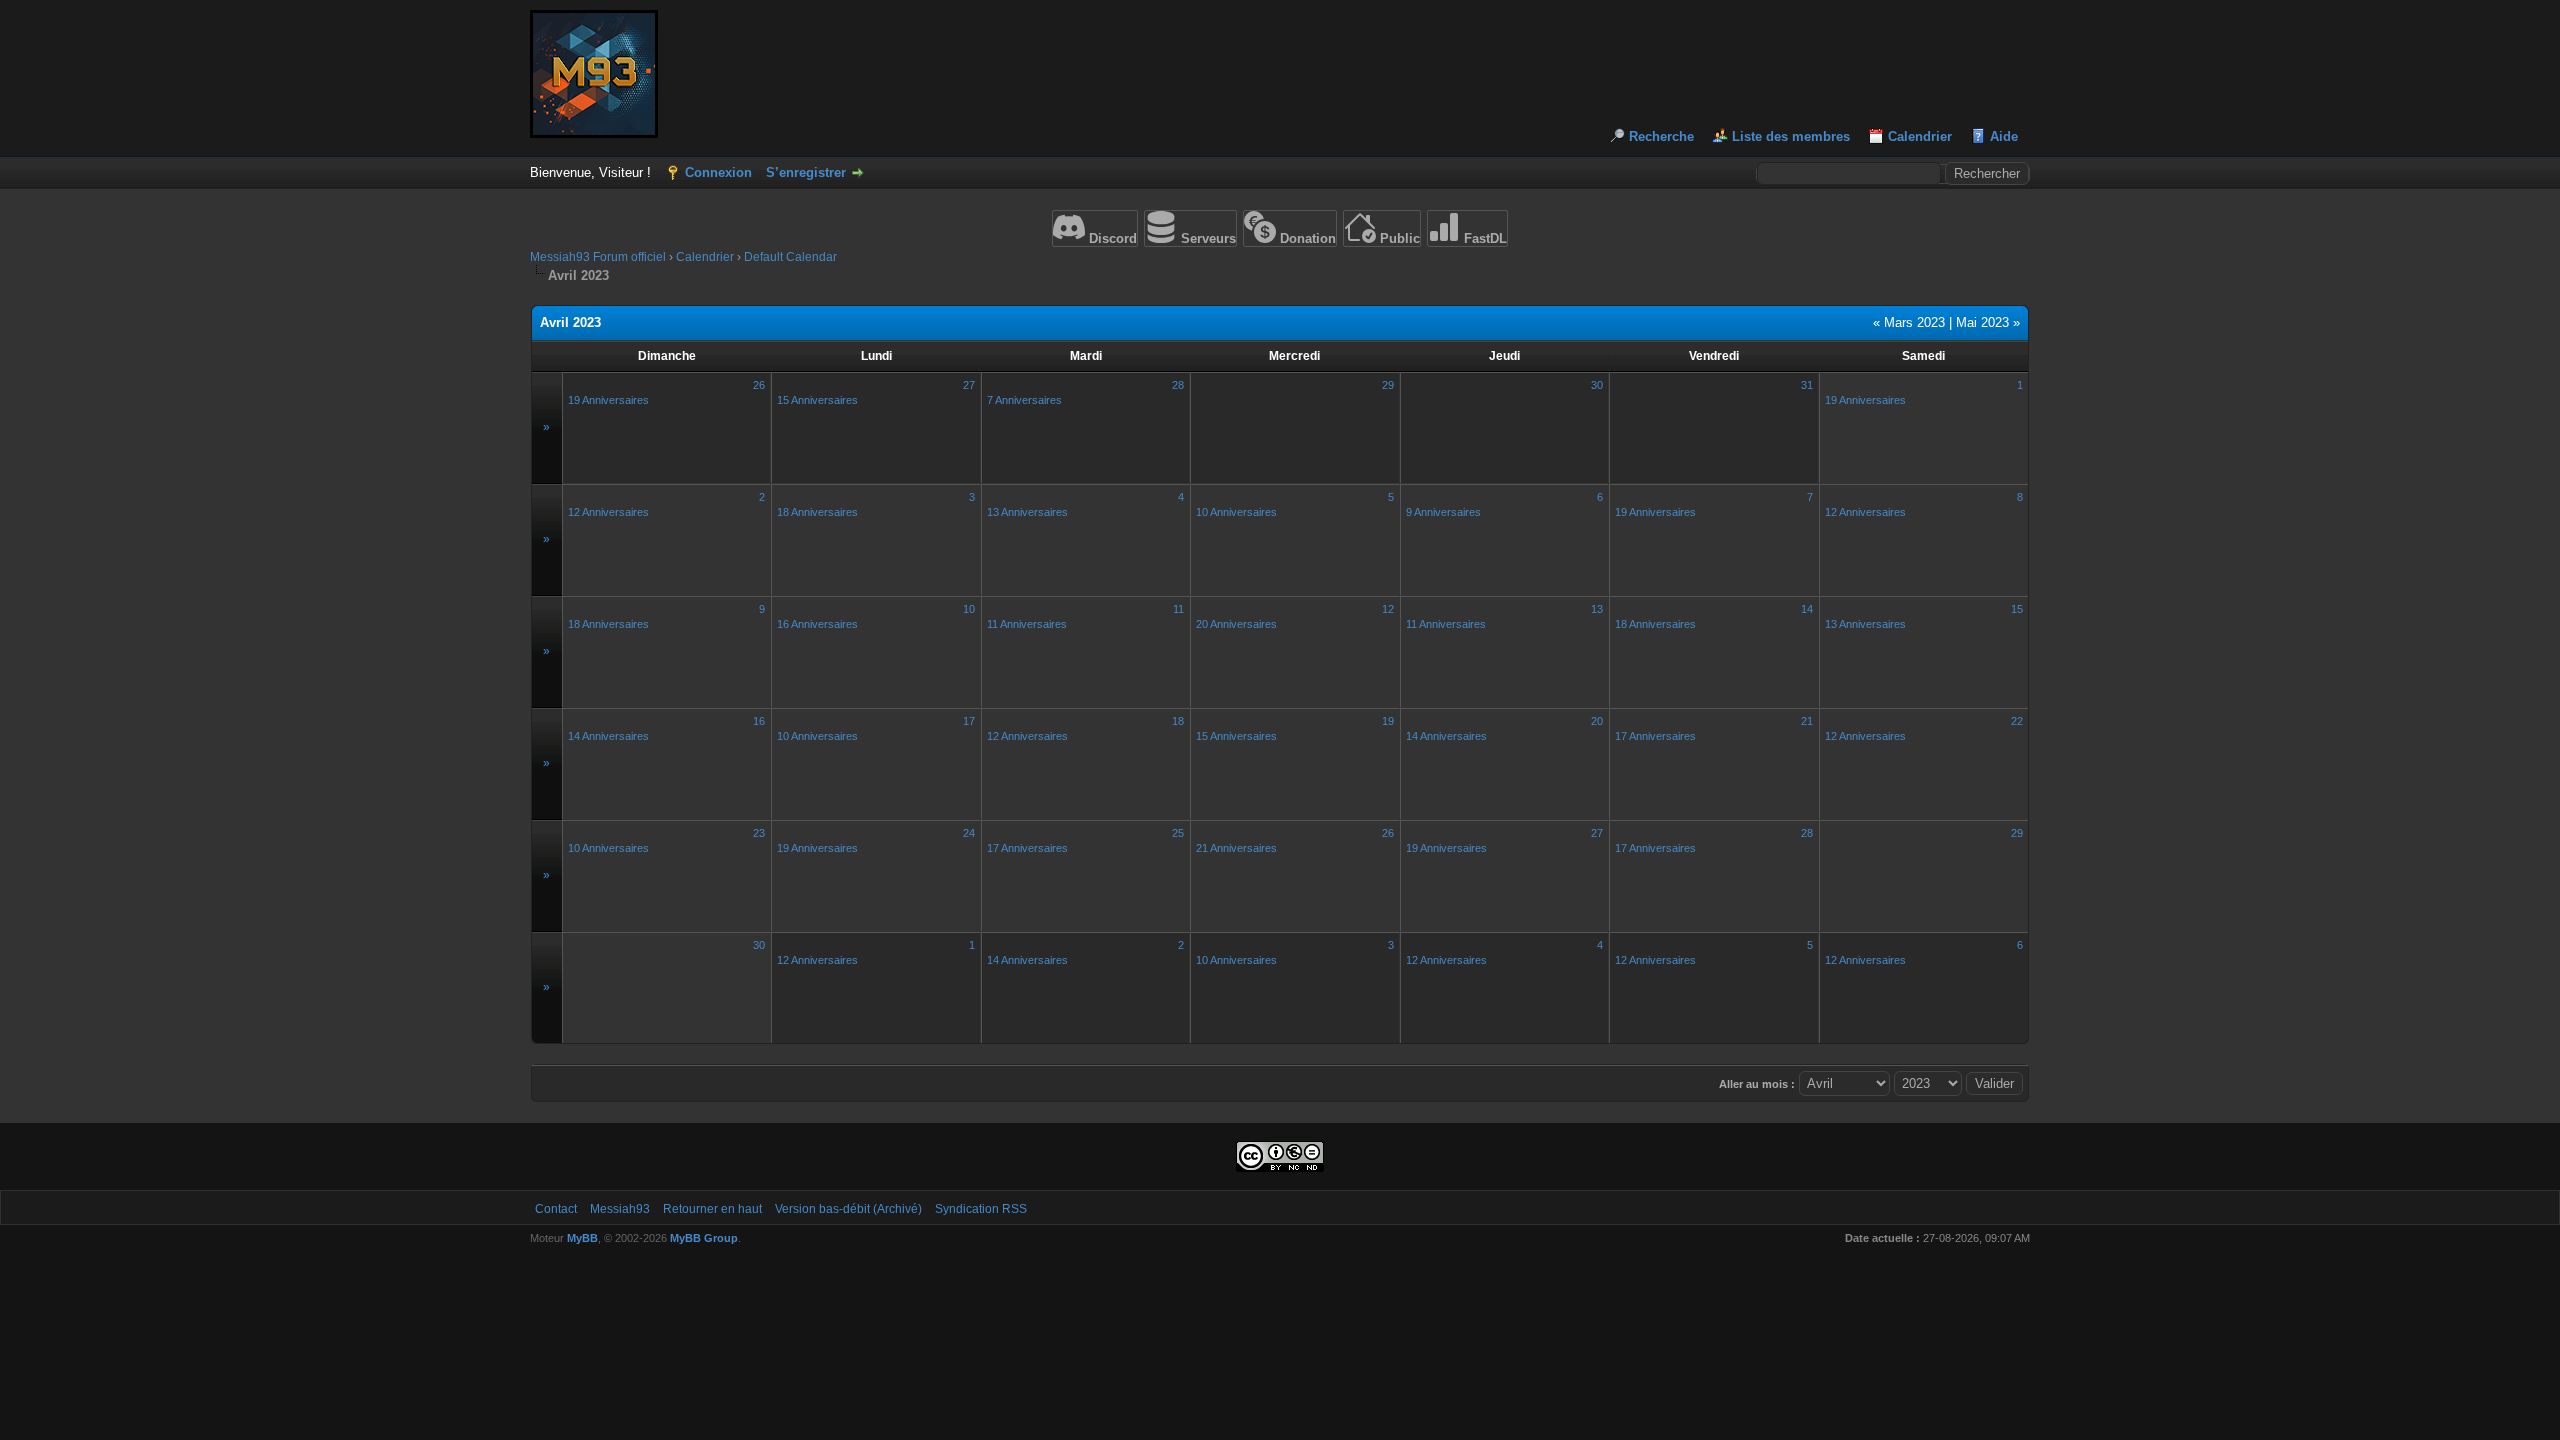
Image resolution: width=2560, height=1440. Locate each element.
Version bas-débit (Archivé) (848, 1209)
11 (1178, 609)
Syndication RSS (981, 1209)
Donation (1306, 238)
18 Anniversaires (817, 512)
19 (1388, 721)
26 (759, 385)
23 (759, 833)
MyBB (582, 1238)
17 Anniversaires (1655, 736)
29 (1388, 385)
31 (1807, 385)
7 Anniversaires (1024, 400)
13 (1597, 609)
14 (1807, 609)
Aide (2004, 136)
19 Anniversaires (608, 400)
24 (969, 833)
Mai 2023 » (1988, 322)
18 (1178, 721)
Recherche (1661, 136)
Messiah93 (620, 1209)
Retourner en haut (712, 1209)
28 (1178, 385)
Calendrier (1920, 136)
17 (969, 721)
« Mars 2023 (1909, 322)
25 (1178, 833)
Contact (556, 1209)
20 (1597, 721)
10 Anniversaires (1236, 512)
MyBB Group (704, 1238)
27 (969, 385)
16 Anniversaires (817, 624)
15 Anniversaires (817, 400)
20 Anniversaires (1236, 624)
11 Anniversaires (1027, 624)
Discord (1111, 238)
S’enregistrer (806, 172)
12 (1388, 609)
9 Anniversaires (1443, 512)
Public (1398, 238)
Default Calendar (790, 257)
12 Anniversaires (608, 512)
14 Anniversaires (608, 736)
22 (2017, 721)
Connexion (718, 172)
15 (2017, 609)
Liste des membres (1791, 136)
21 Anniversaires (1236, 848)
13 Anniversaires (1027, 512)
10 (969, 609)
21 (1807, 721)
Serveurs (1206, 238)
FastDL (1483, 238)
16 (759, 721)
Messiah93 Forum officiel (598, 257)
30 (1597, 385)
